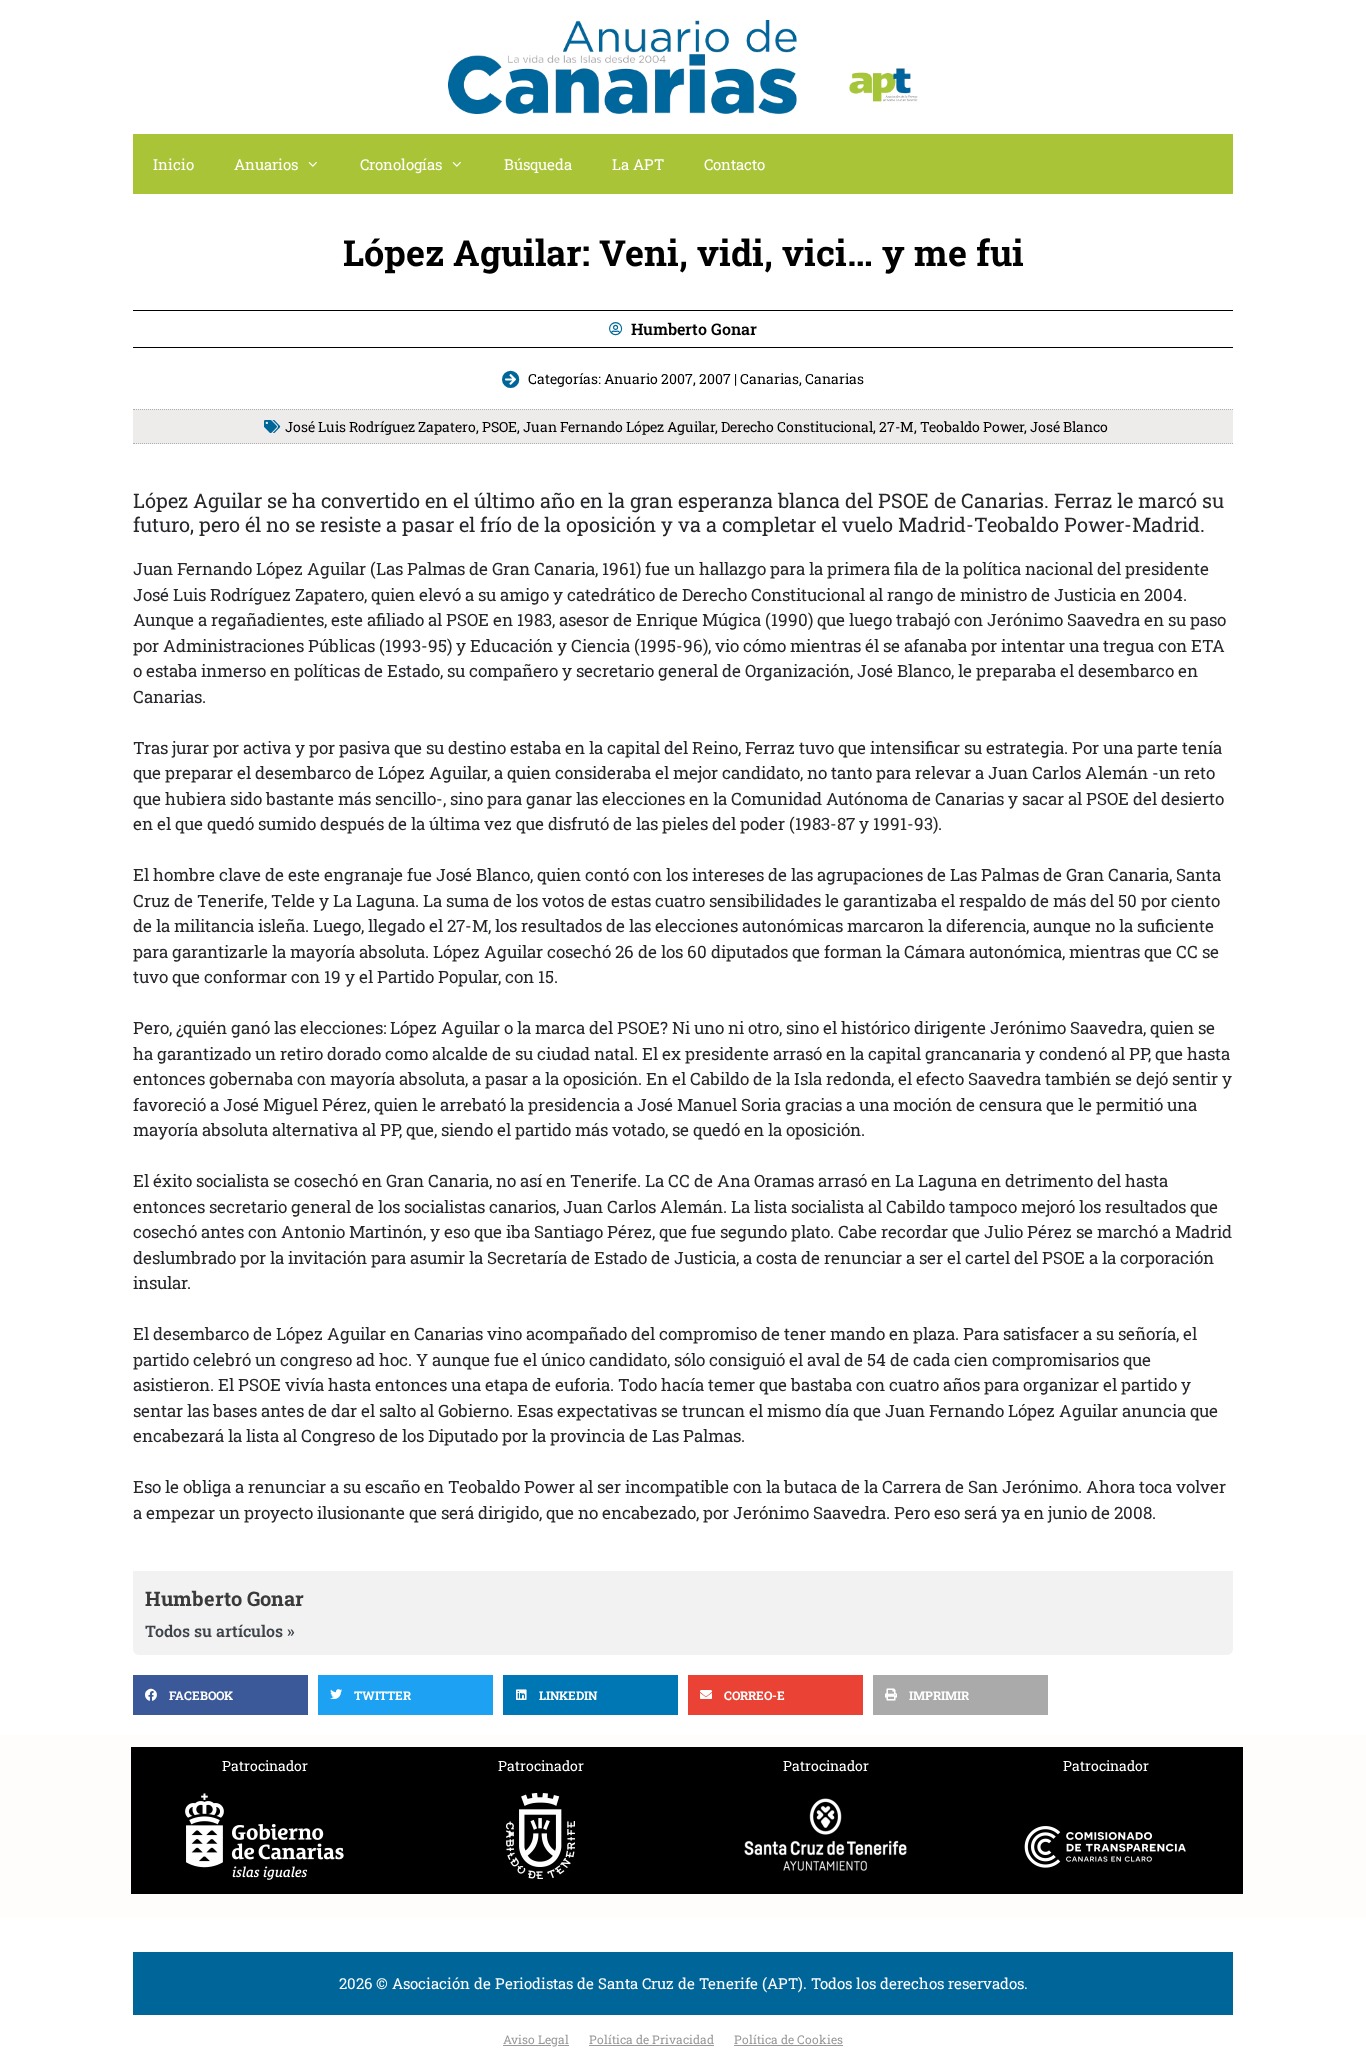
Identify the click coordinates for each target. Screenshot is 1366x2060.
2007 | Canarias (749, 378)
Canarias (834, 378)
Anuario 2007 (648, 378)
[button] (220, 1695)
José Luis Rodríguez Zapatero (380, 426)
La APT (638, 164)
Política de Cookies (788, 2039)
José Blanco (1069, 426)
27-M (896, 426)
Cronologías (401, 164)
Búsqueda (538, 164)
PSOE (499, 426)
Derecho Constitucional (797, 426)
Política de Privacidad (651, 2039)
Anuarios (266, 164)
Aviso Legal (536, 2039)
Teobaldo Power (972, 426)
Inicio (173, 164)
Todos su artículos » (220, 1631)
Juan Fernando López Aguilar (619, 426)
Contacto (734, 164)
